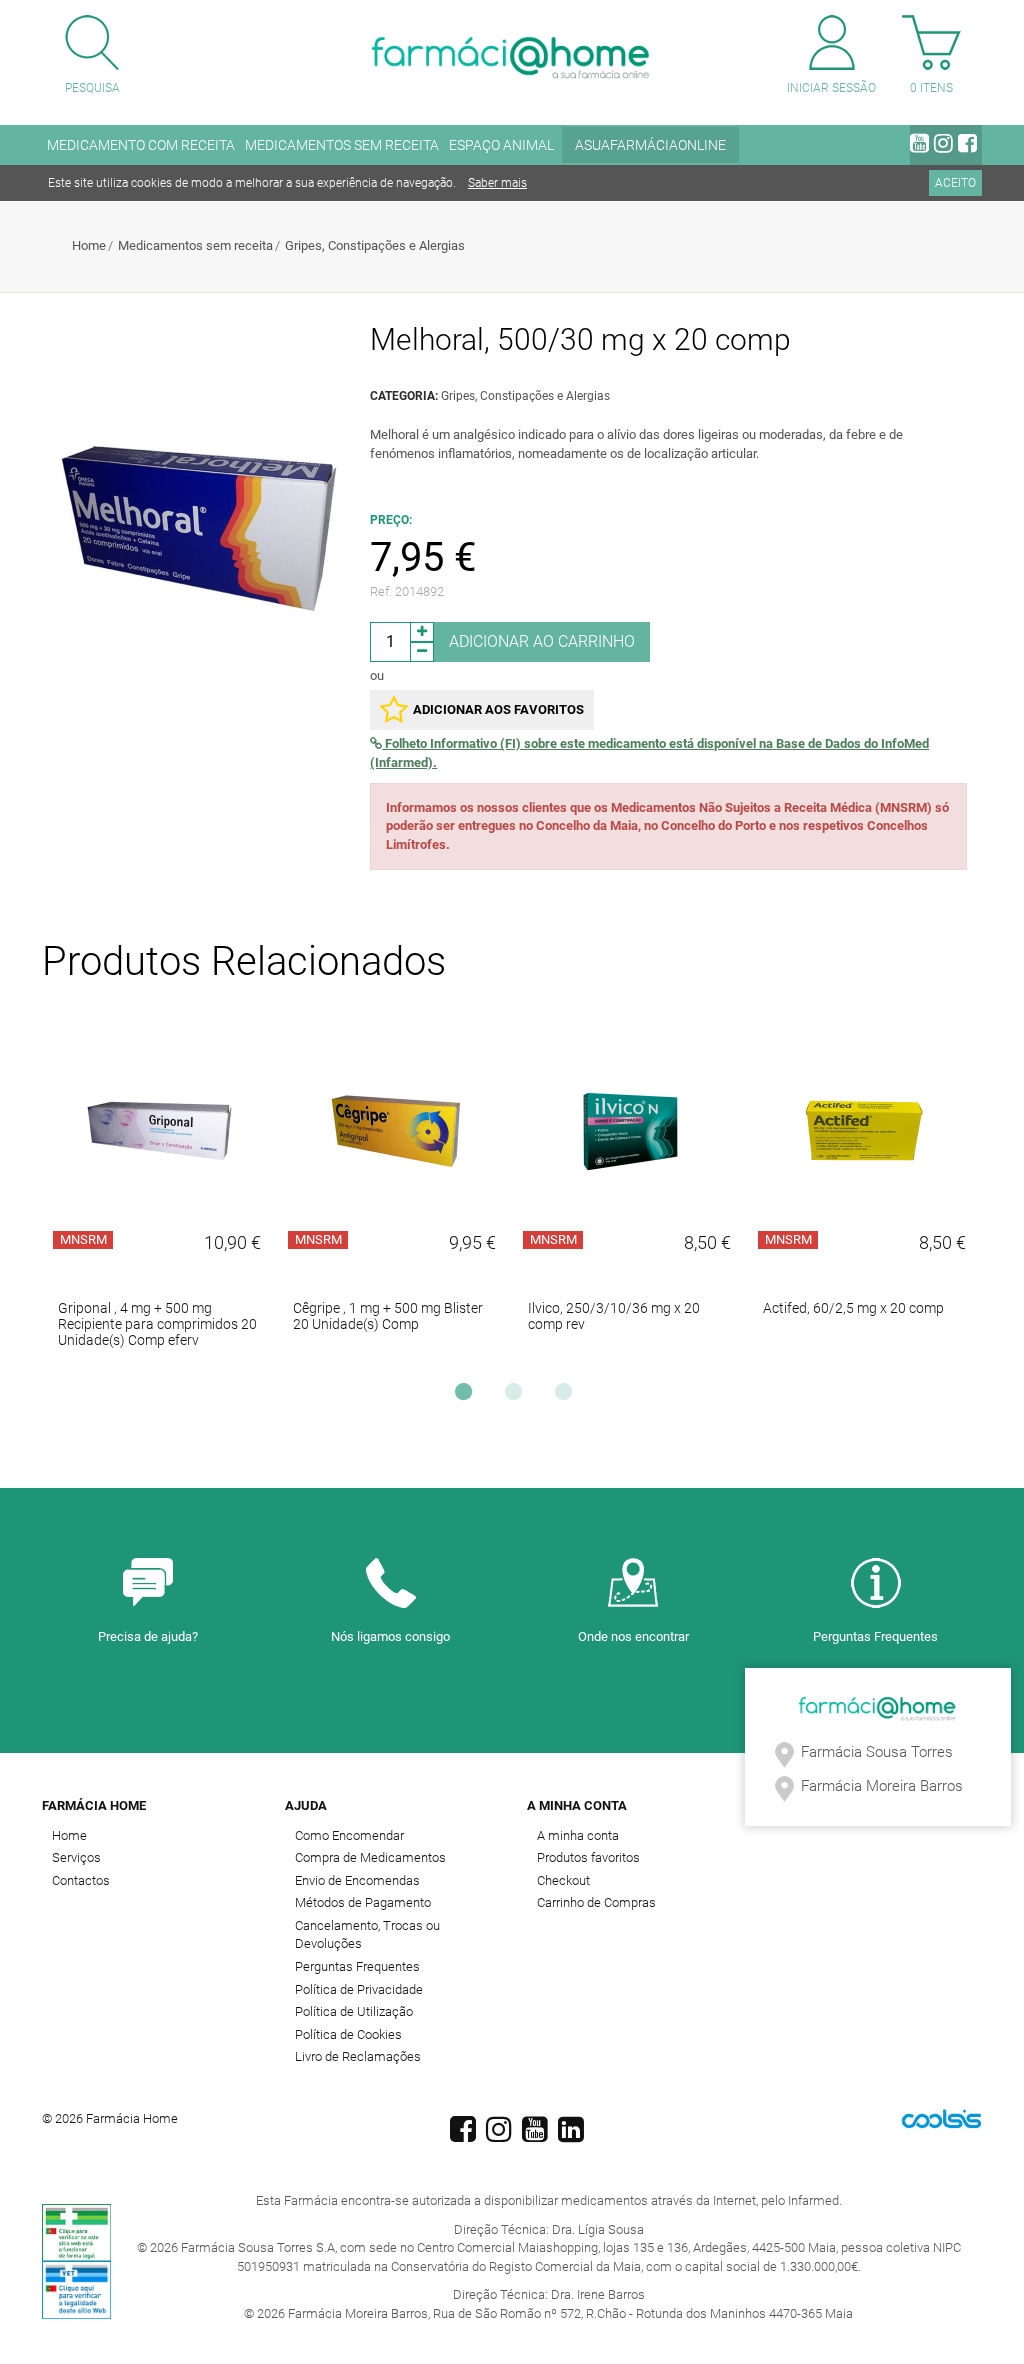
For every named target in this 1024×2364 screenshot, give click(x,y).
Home (89, 245)
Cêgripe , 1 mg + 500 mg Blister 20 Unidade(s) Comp (388, 1316)
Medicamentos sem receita (195, 245)
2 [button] (518, 1397)
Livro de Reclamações (358, 2056)
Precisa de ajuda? (148, 1636)
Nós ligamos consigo (390, 1636)
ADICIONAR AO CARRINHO (542, 641)
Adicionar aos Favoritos (498, 709)
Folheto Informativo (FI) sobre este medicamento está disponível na (649, 753)
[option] (159, 1195)
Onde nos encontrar (633, 1636)
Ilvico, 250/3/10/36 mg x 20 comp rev (614, 1316)
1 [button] (468, 1397)
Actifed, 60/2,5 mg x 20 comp (853, 1308)
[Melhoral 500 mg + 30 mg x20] (198, 528)
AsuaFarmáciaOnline (650, 145)
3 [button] (568, 1397)
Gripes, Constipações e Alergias (375, 245)
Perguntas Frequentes (875, 1636)
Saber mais (497, 183)
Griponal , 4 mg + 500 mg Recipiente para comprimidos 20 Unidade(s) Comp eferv (157, 1324)
